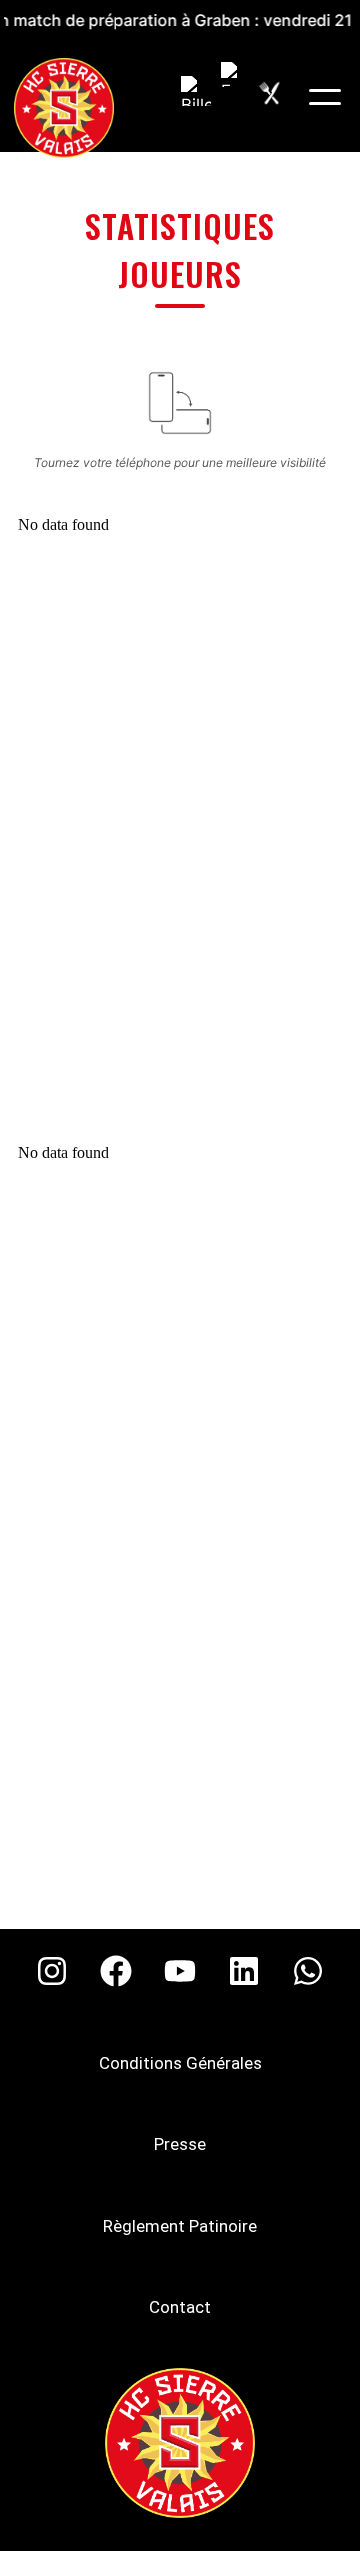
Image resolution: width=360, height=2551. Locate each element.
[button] (325, 97)
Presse (180, 2144)
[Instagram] (52, 1971)
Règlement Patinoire (180, 2226)
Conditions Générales (180, 2063)
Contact (180, 2307)
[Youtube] (180, 1971)
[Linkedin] (244, 1971)
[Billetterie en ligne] (196, 91)
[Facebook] (116, 1971)
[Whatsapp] (308, 1971)
